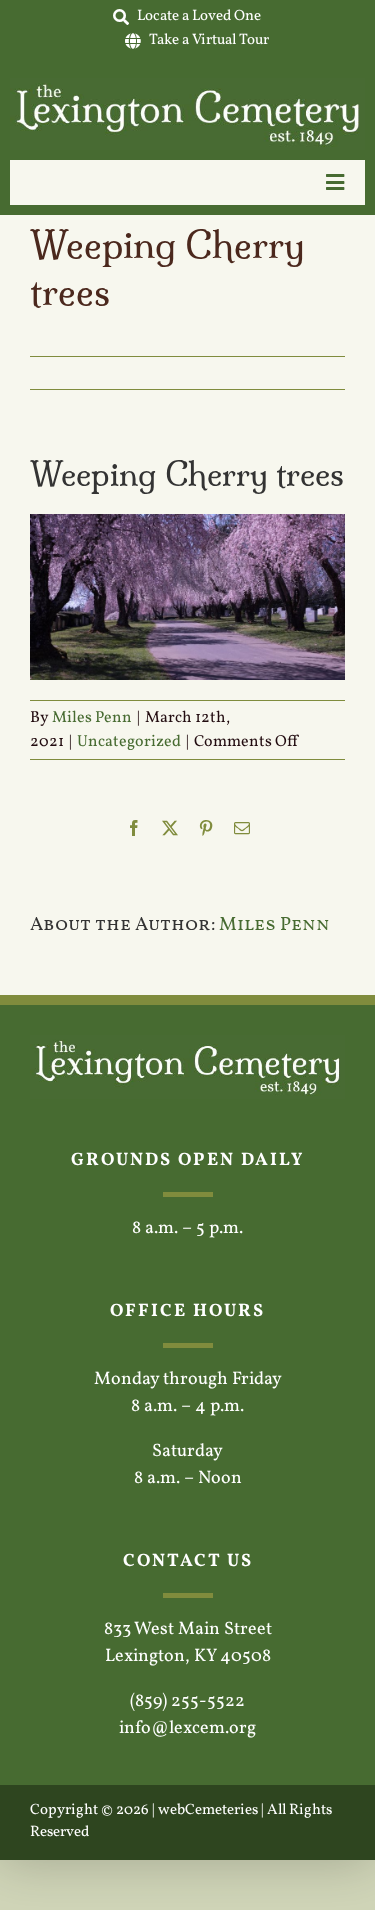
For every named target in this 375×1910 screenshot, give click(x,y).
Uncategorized (129, 742)
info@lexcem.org (187, 1728)
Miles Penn (92, 718)
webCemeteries (208, 1810)
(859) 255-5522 (187, 1701)
